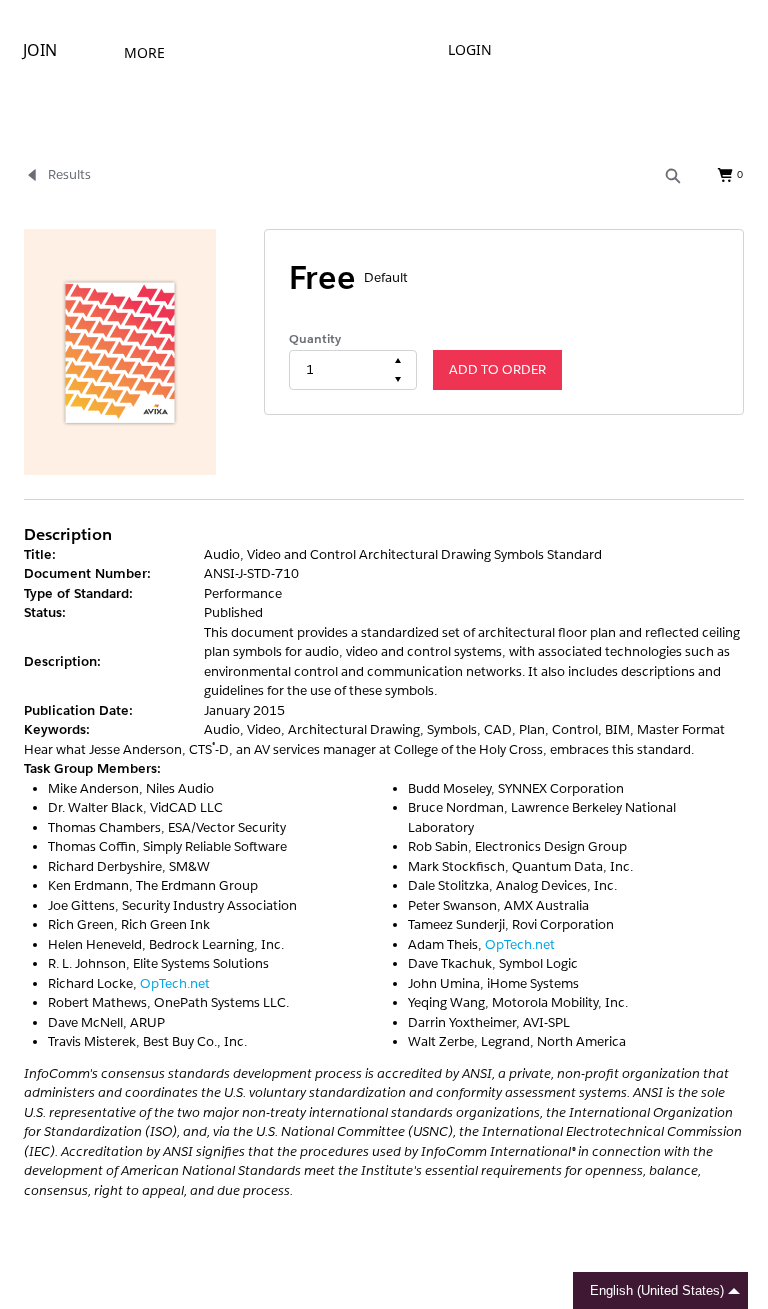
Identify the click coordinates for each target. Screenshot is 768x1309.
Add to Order (497, 369)
